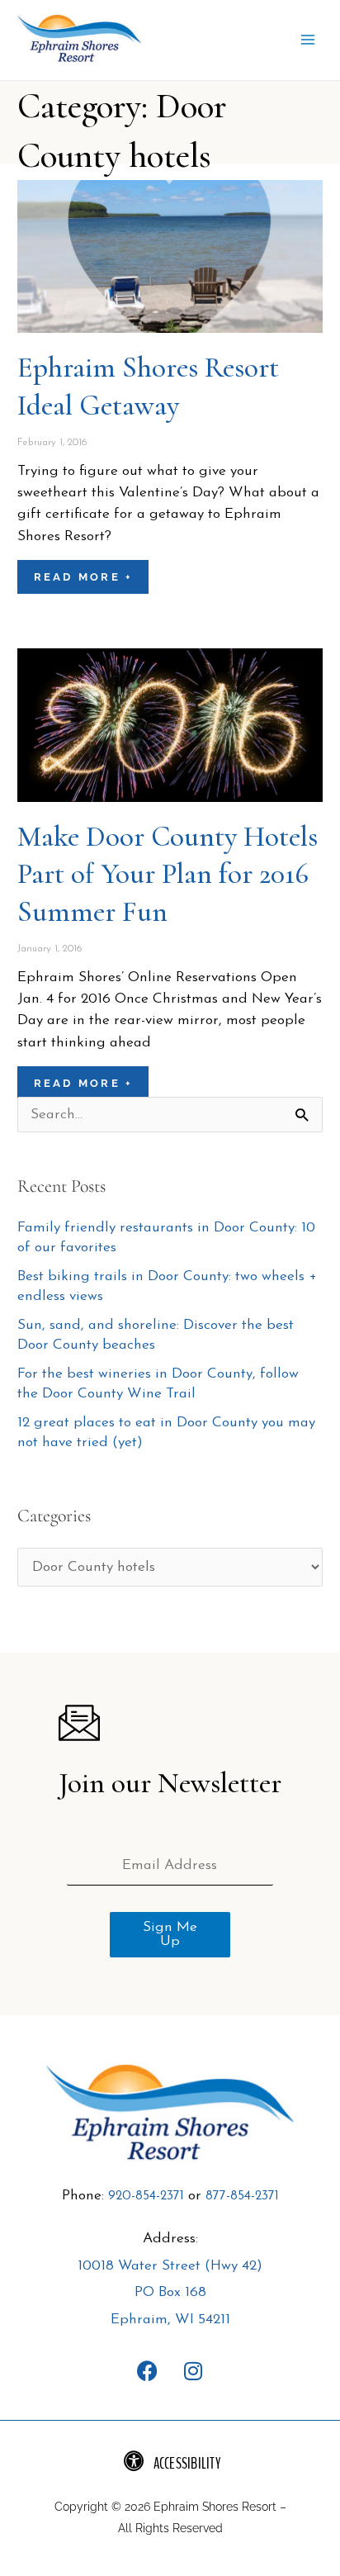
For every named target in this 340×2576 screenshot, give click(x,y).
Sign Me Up (170, 1935)
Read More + (83, 577)
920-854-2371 (146, 2197)
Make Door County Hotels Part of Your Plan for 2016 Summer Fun (168, 874)
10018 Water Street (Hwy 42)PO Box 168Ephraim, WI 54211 (170, 2294)
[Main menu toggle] (308, 40)
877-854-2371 (242, 2197)
